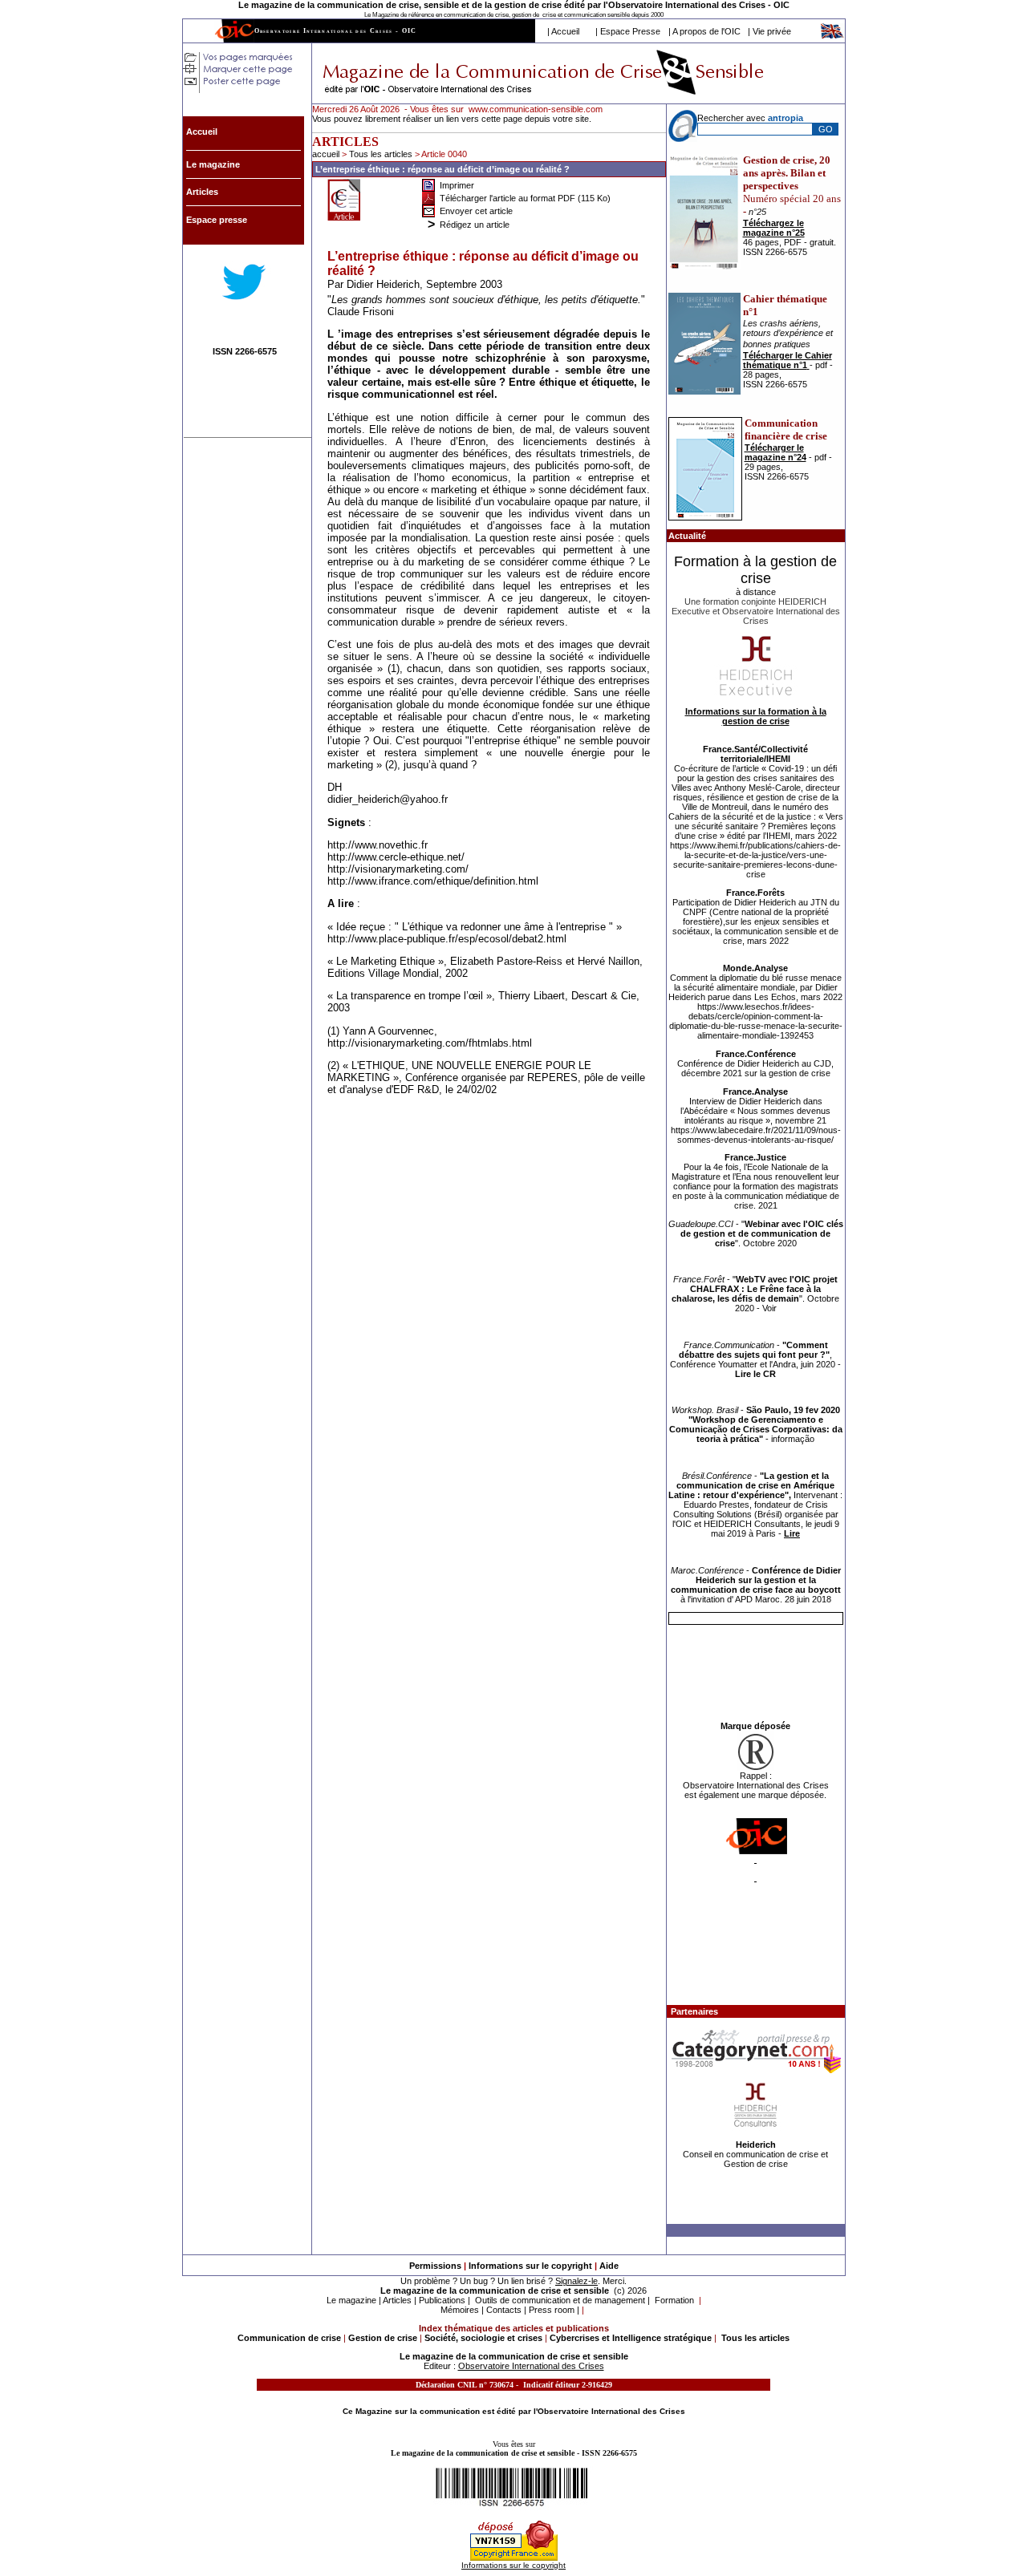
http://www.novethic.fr (378, 845)
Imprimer (457, 185)
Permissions (435, 2266)
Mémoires (460, 2310)
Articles (397, 2300)
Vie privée (772, 31)
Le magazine (351, 2300)
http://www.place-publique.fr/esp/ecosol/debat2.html (447, 939)
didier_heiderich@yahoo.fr (388, 799)
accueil (326, 154)
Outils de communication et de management (560, 2300)
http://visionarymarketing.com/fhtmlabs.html (430, 1043)
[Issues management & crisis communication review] (833, 36)
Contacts (504, 2310)
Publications (442, 2300)
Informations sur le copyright (530, 2266)
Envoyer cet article (476, 211)
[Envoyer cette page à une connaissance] (428, 207)
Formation (674, 2300)
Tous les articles (382, 154)
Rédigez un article (475, 225)
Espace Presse (630, 31)
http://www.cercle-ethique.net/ (396, 857)
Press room (552, 2310)
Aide (609, 2266)
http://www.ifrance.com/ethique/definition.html (433, 881)
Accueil (565, 31)
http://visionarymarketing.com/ (398, 869)
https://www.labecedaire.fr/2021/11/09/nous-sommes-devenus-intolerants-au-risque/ (756, 1135)
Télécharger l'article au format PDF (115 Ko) (525, 198)
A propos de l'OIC (706, 31)
